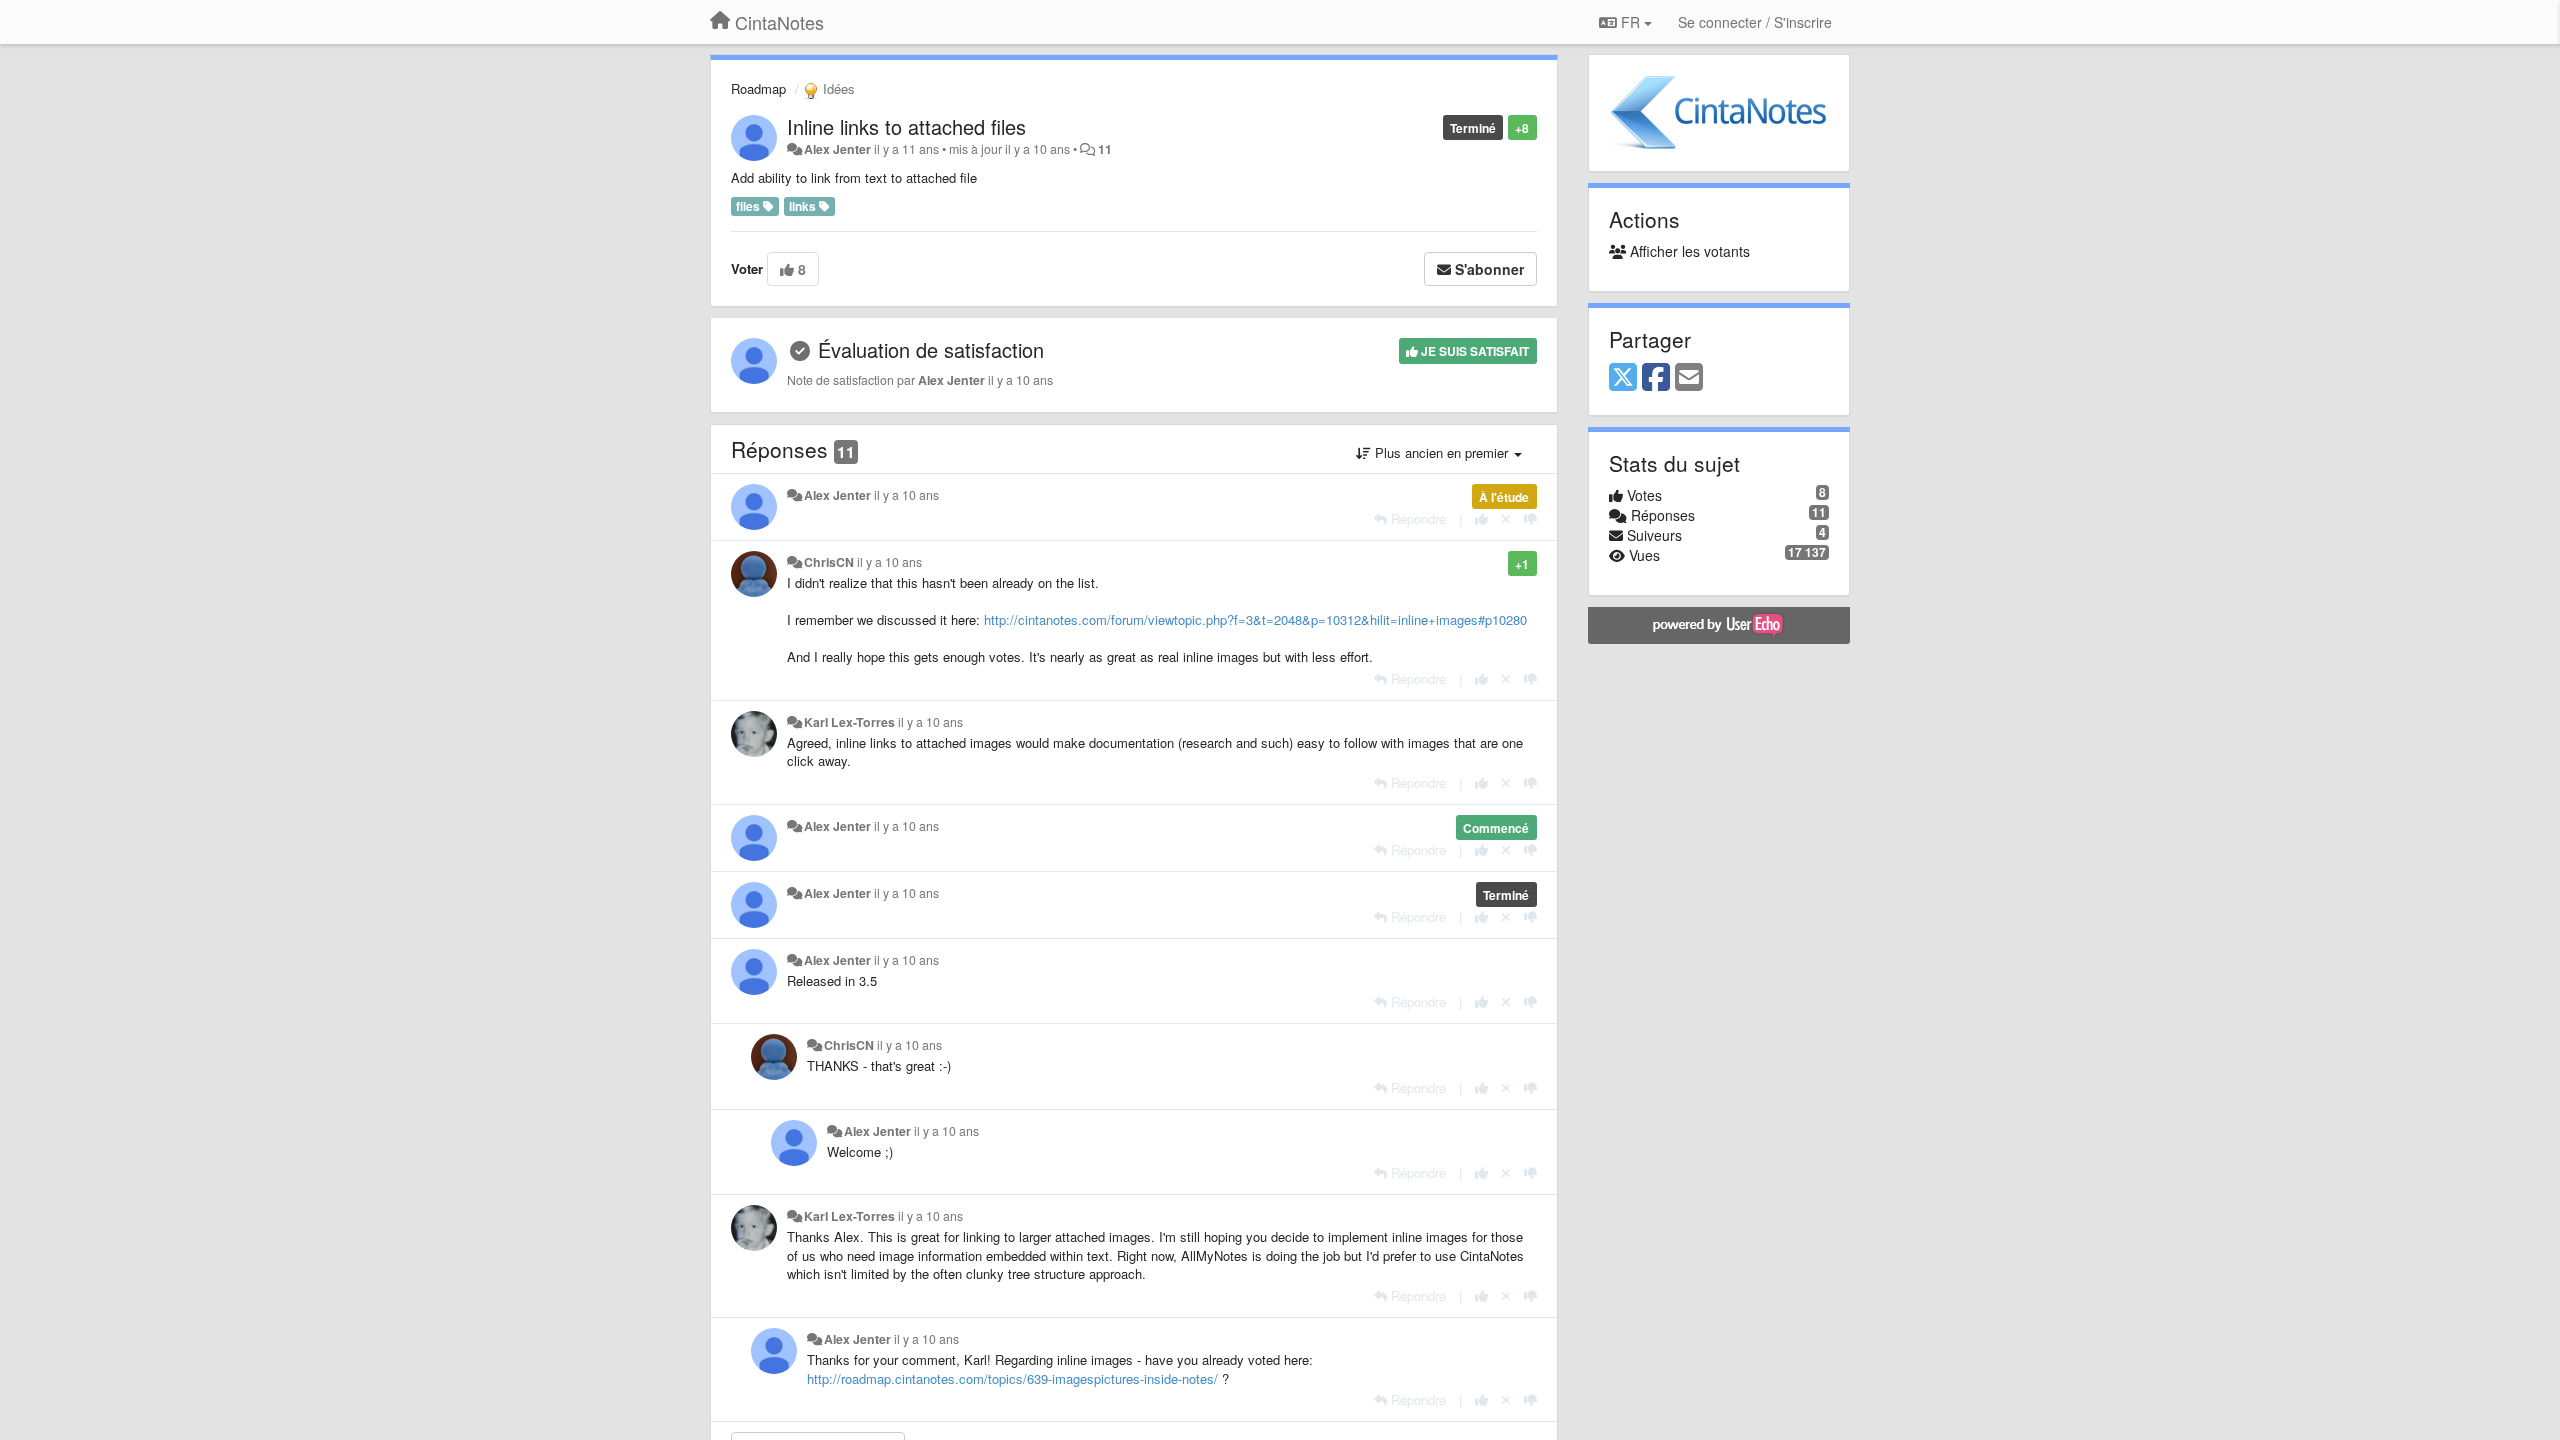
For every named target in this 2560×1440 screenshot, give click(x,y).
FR (1630, 22)
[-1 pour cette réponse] (1530, 518)
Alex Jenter (837, 149)
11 (1105, 149)
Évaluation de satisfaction (931, 349)
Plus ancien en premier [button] (1441, 452)
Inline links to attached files (906, 126)
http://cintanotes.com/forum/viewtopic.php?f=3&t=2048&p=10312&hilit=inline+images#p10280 (1255, 619)
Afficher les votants (1688, 251)
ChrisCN (829, 562)
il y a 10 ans (906, 495)
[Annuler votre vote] (1506, 518)
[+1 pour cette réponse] (1481, 518)
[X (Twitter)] (1623, 378)
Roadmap (758, 88)
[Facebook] (1656, 378)
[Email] (1689, 378)
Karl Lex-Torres (849, 722)
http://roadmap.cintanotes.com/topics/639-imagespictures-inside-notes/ (1012, 1378)
